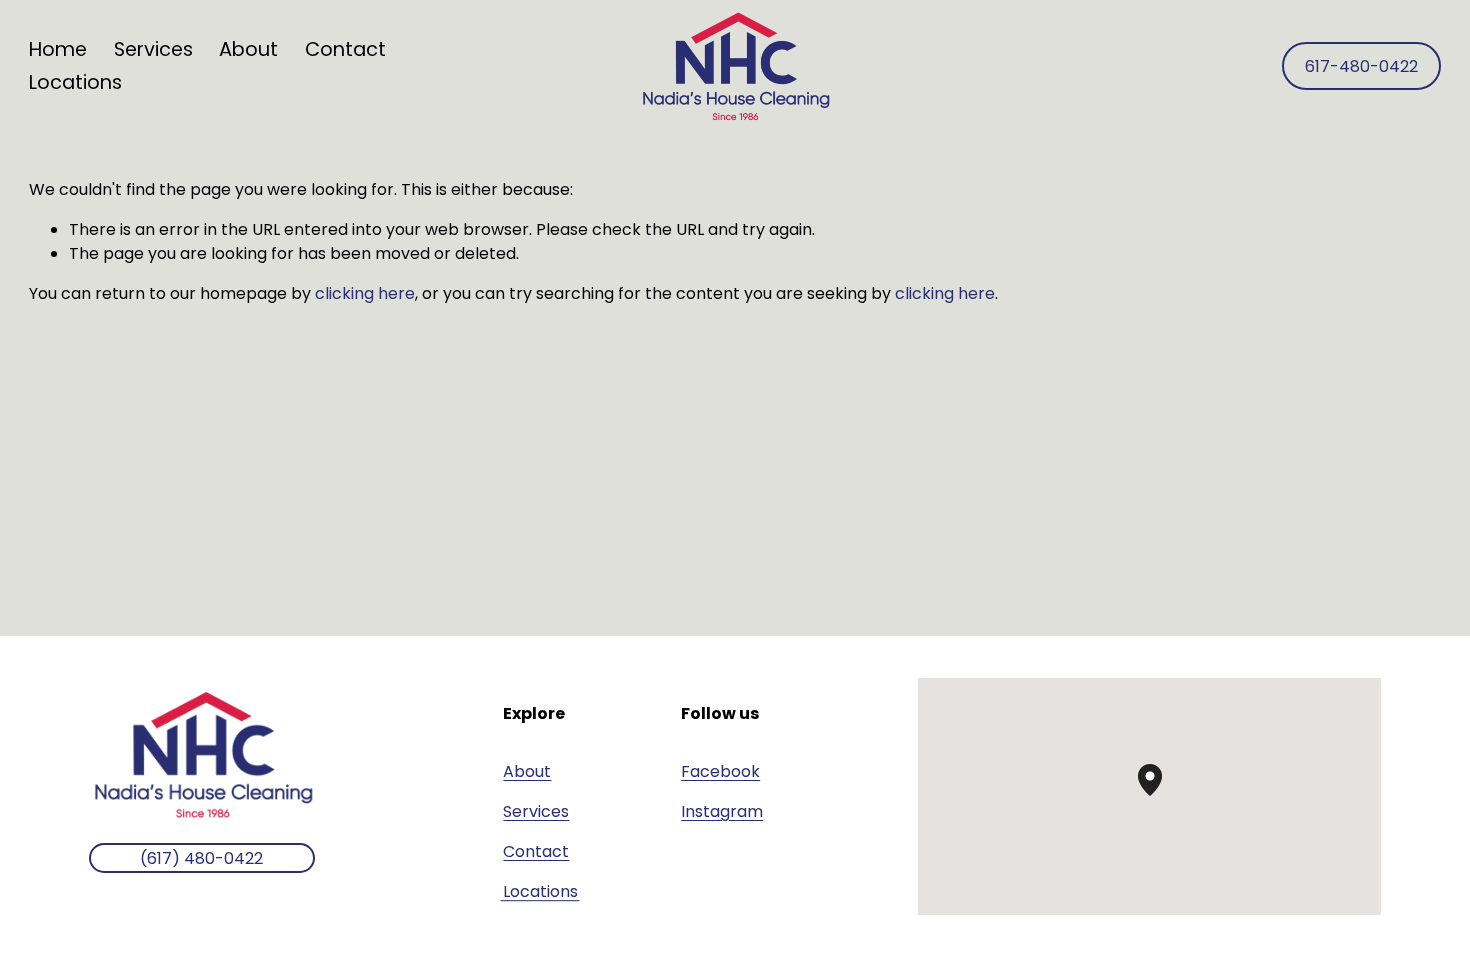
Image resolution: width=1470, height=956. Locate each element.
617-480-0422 (1361, 66)
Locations (75, 82)
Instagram (722, 811)
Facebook (720, 771)
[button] (1162, 796)
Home (58, 49)
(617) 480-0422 (201, 858)
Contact (345, 49)
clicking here (365, 293)
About (248, 49)
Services (536, 811)
